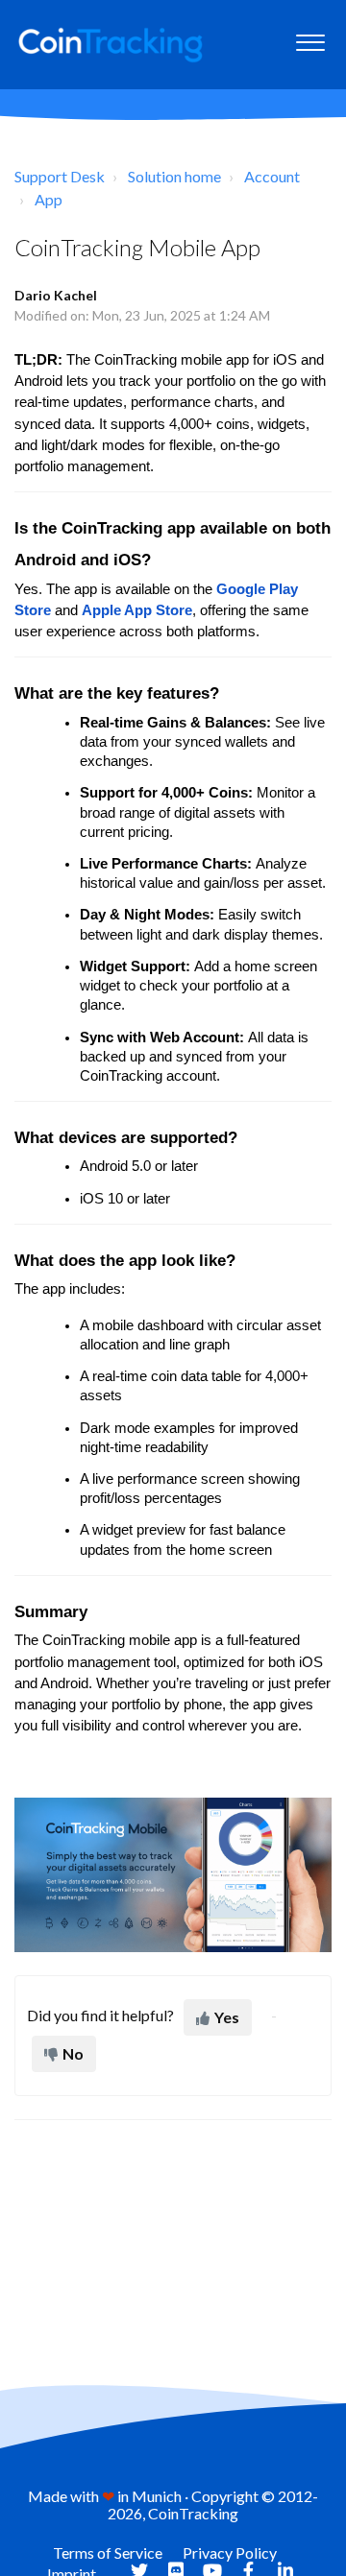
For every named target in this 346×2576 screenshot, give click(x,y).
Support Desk (60, 176)
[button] (310, 37)
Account (272, 176)
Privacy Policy (230, 2552)
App (49, 199)
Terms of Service (108, 2552)
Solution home (174, 176)
